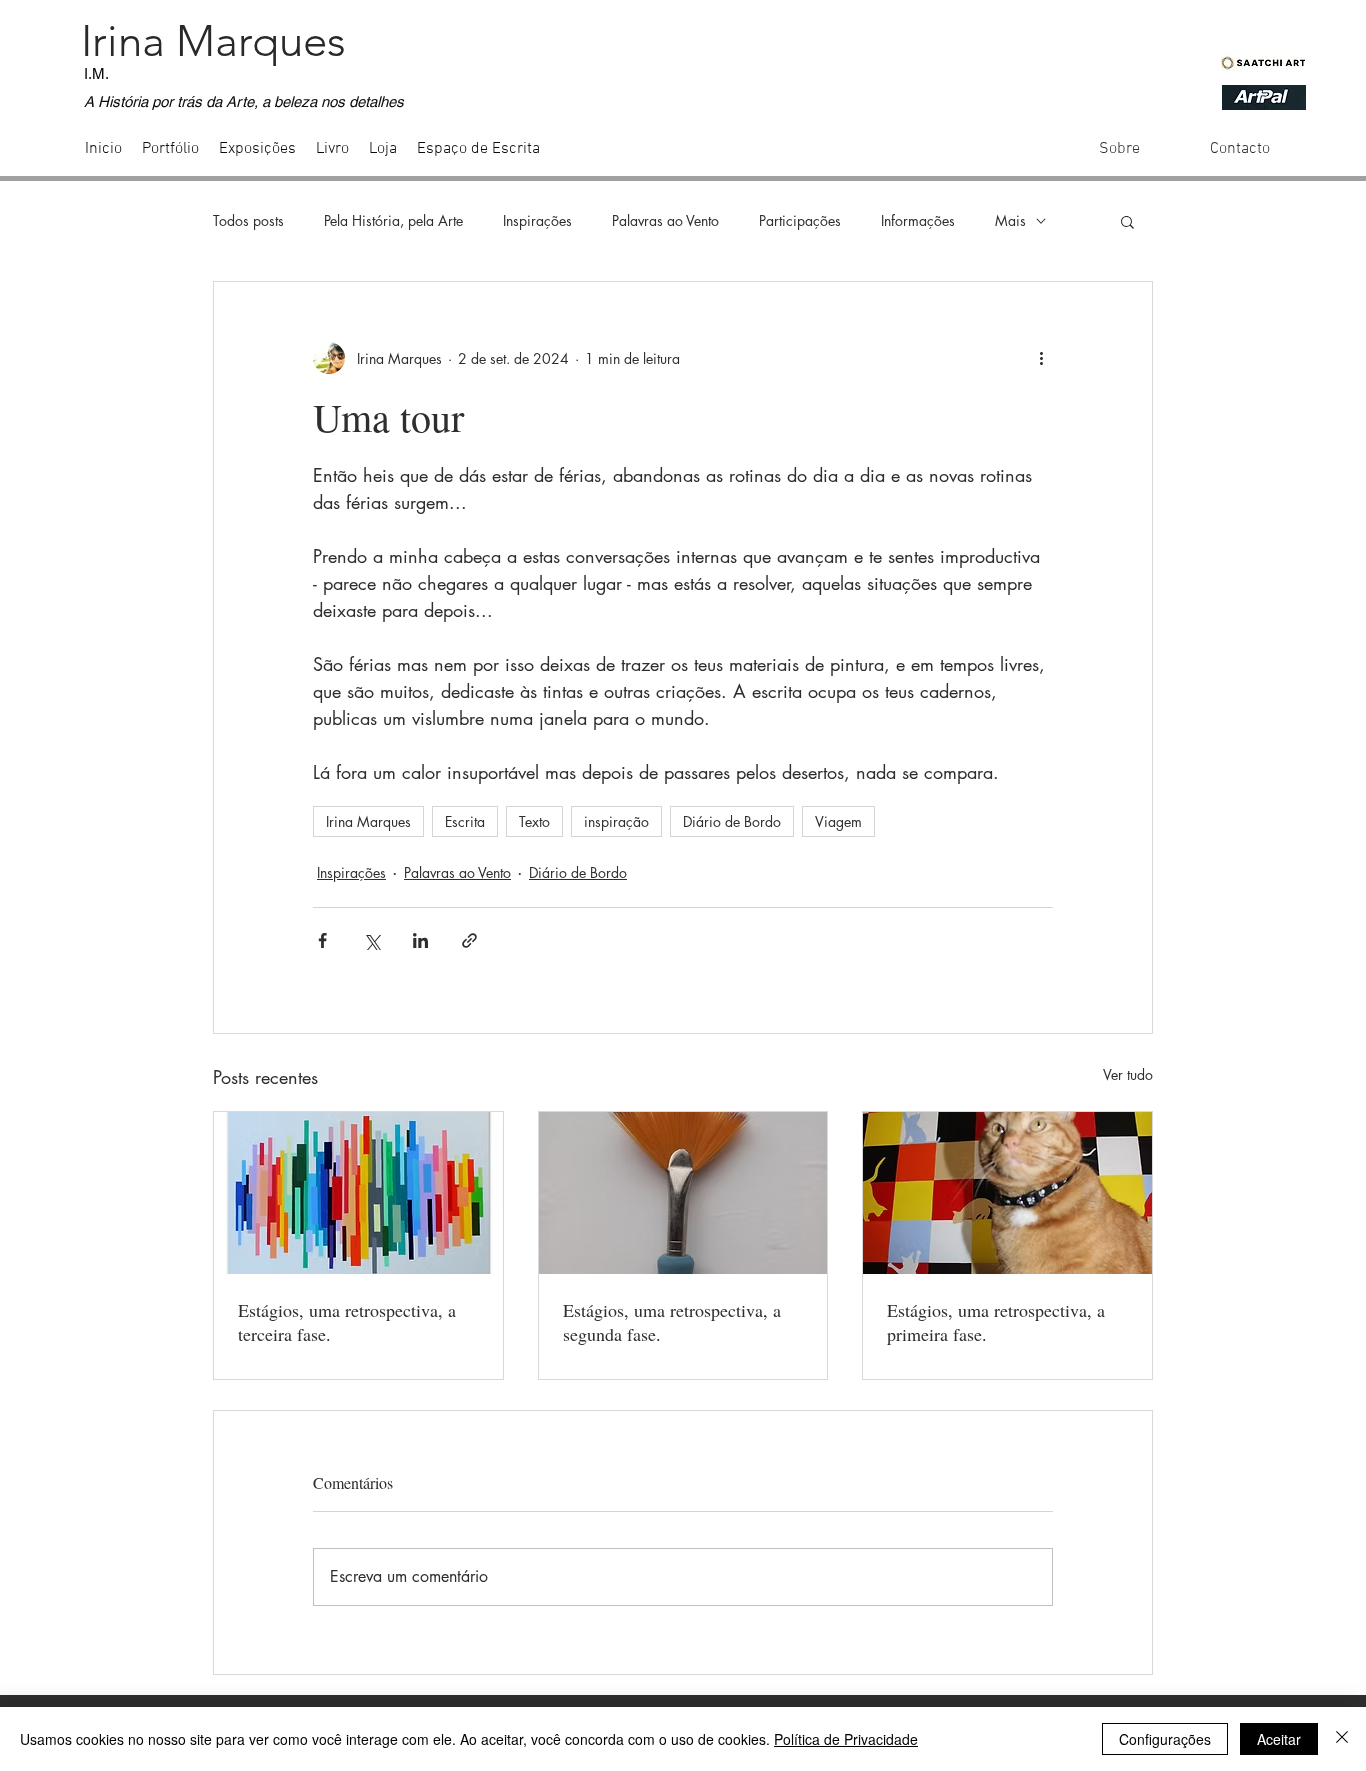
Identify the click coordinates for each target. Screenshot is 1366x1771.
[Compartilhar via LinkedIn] (420, 940)
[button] (1127, 221)
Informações (918, 220)
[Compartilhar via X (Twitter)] (371, 940)
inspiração (616, 821)
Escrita (465, 821)
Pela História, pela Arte (393, 220)
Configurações (1165, 1739)
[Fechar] (1342, 1739)
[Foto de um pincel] (683, 1193)
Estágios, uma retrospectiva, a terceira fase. (347, 1322)
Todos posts (248, 220)
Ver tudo (1128, 1074)
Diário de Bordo (732, 821)
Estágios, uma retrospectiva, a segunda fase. (672, 1322)
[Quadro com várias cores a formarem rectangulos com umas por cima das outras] (358, 1193)
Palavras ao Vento (665, 220)
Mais (1010, 220)
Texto (534, 821)
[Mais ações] (1041, 358)
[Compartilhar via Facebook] (322, 940)
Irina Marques (368, 821)
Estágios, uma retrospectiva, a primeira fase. (996, 1322)
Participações (800, 220)
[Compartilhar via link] (469, 940)
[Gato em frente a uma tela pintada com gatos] (1007, 1193)
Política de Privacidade (846, 1739)
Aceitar (1279, 1739)
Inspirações (537, 220)
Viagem (838, 821)
